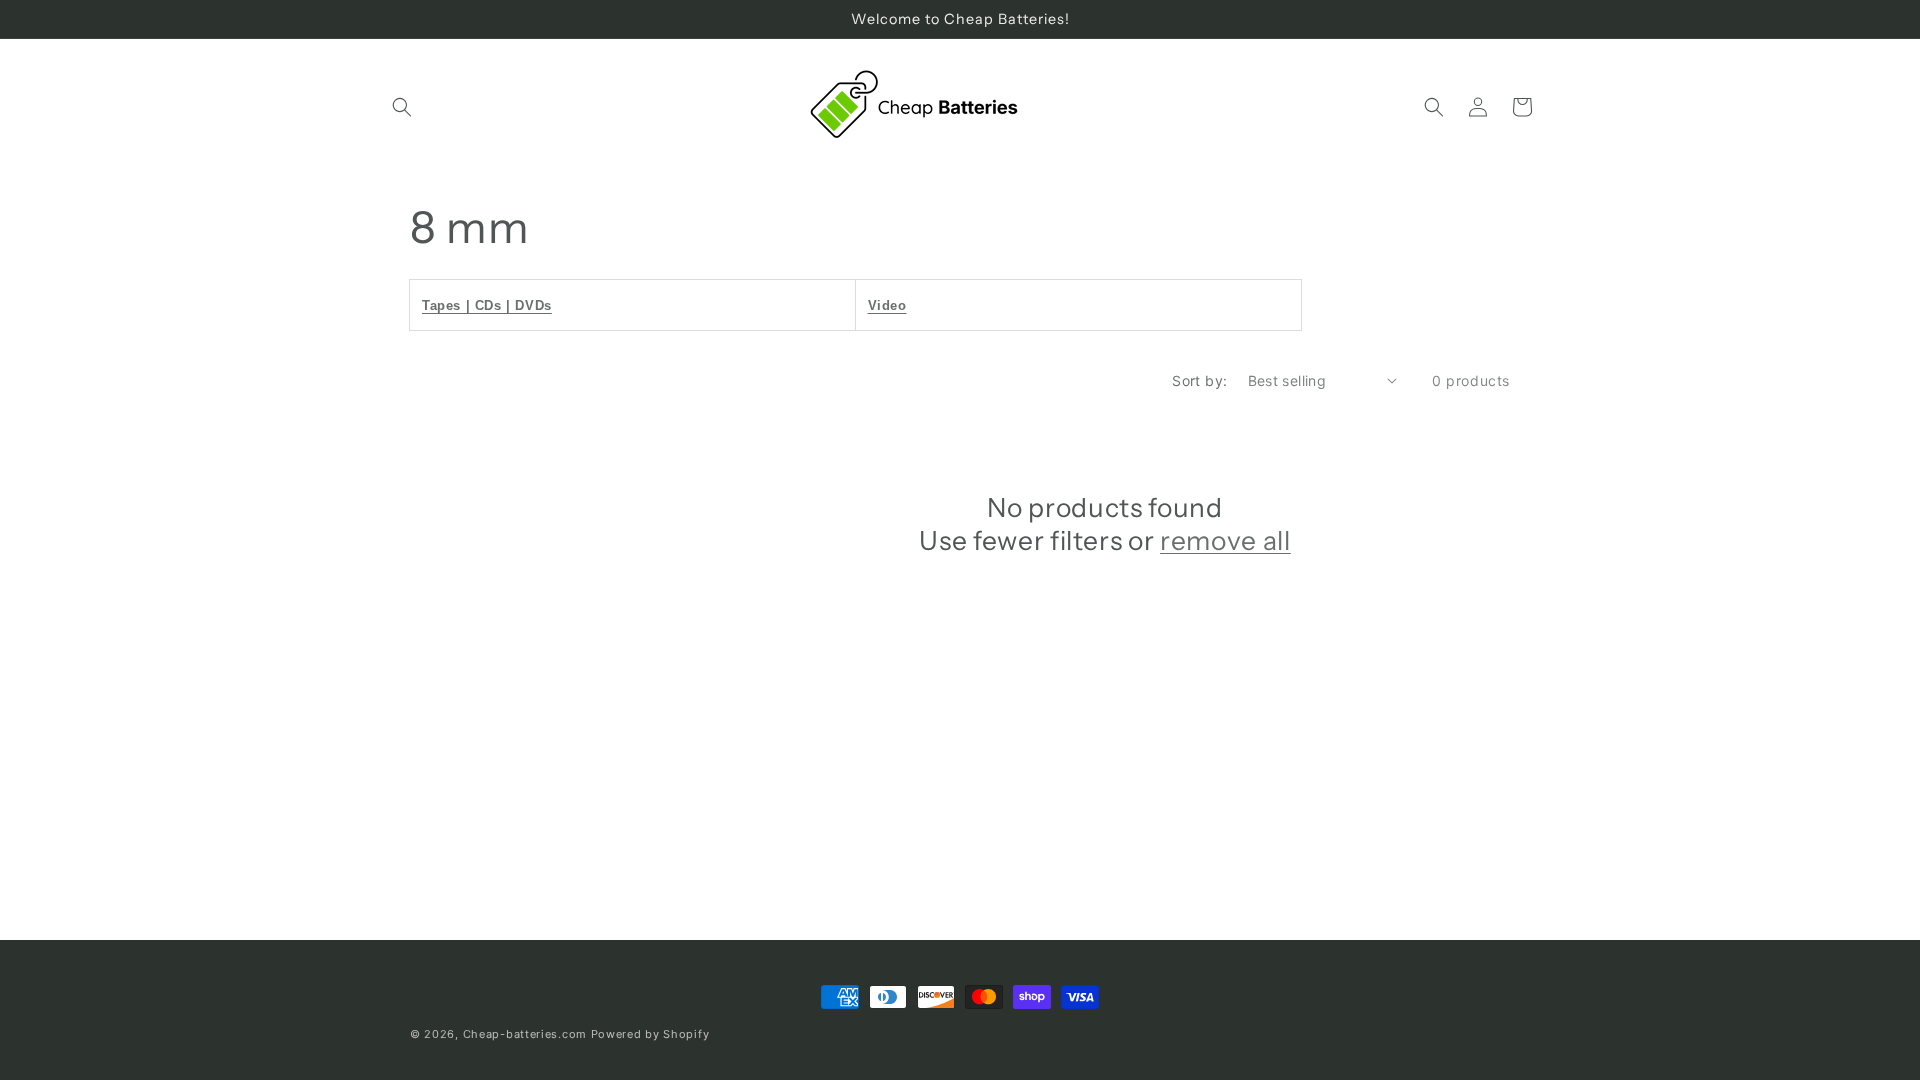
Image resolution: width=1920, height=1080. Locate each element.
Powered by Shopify (650, 1034)
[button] (402, 107)
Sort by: (1199, 380)
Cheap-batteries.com (525, 1034)
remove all (1225, 540)
